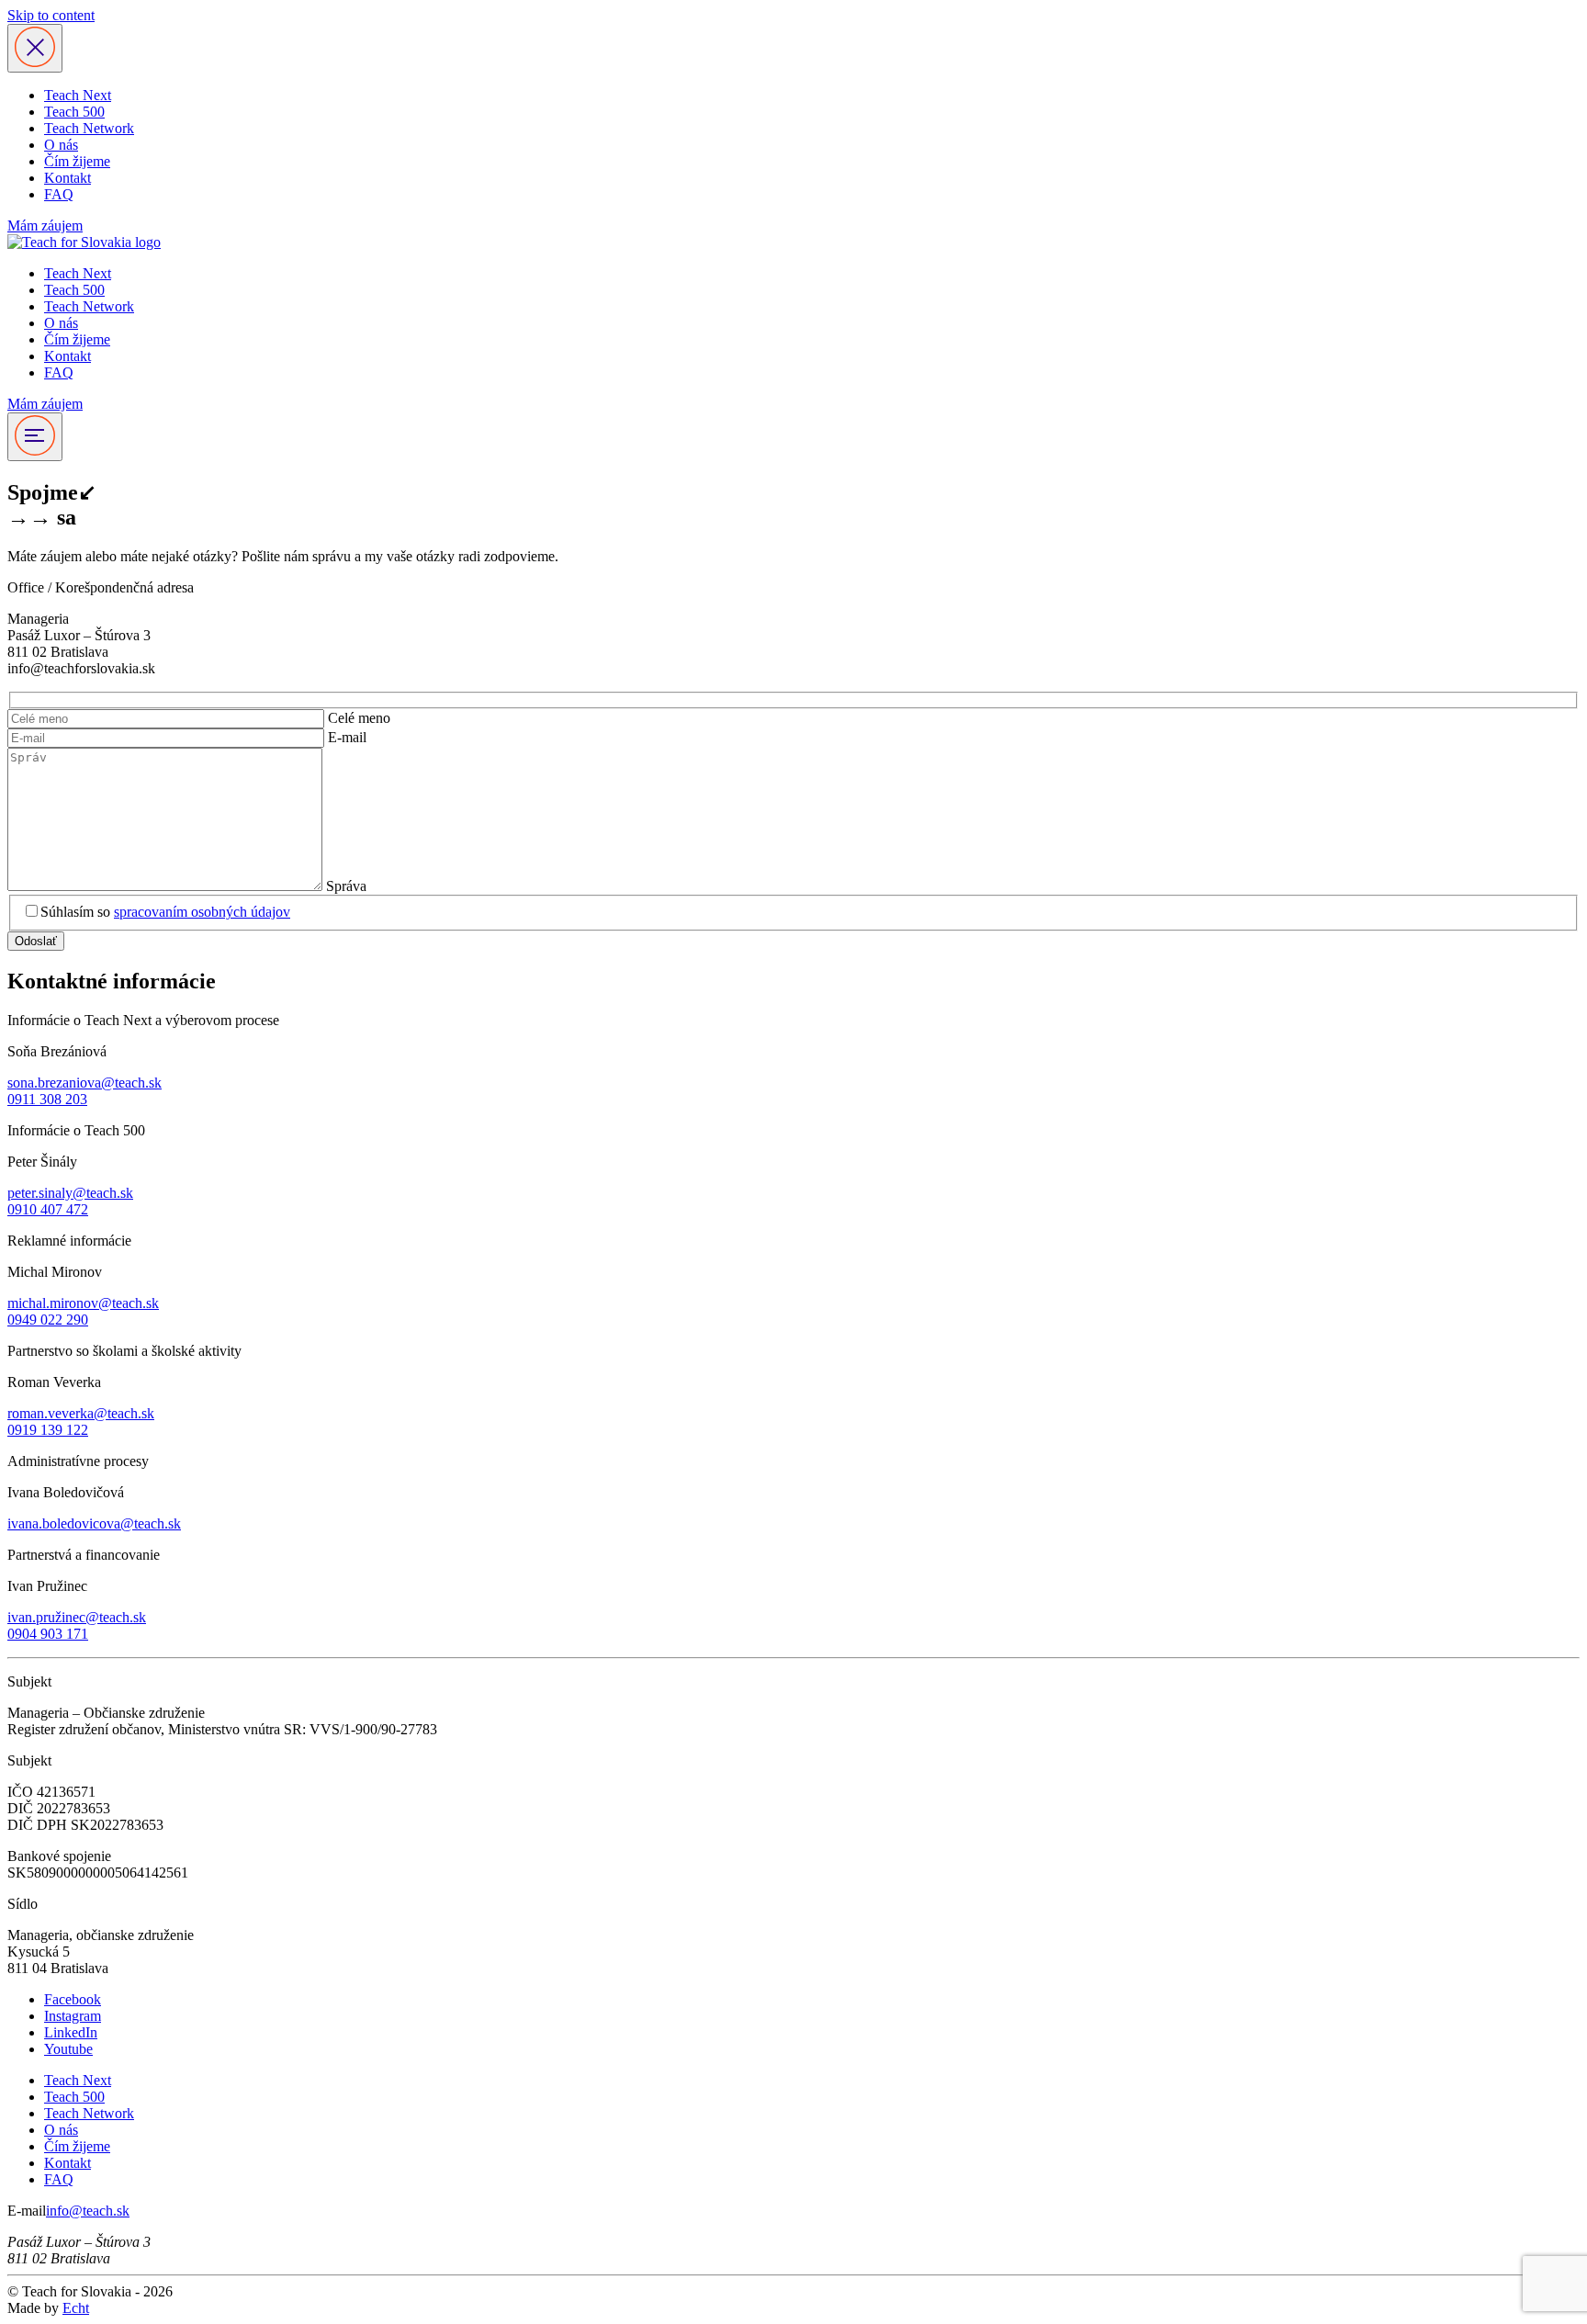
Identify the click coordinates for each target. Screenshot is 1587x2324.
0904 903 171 (48, 1634)
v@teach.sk (125, 1303)
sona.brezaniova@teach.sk (84, 1083)
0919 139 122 (48, 1430)
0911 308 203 (47, 1099)
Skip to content (51, 15)
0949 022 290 (48, 1320)
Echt (76, 2308)
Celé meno (359, 718)
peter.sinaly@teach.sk (70, 1193)
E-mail (347, 737)
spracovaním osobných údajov (202, 912)
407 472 (64, 1209)
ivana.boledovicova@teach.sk (94, 1523)
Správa (346, 886)
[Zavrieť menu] (35, 48)
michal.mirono (49, 1303)
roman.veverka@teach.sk (81, 1413)
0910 (22, 1209)
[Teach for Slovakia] (84, 242)
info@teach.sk (88, 2211)
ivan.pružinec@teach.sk (77, 1617)
